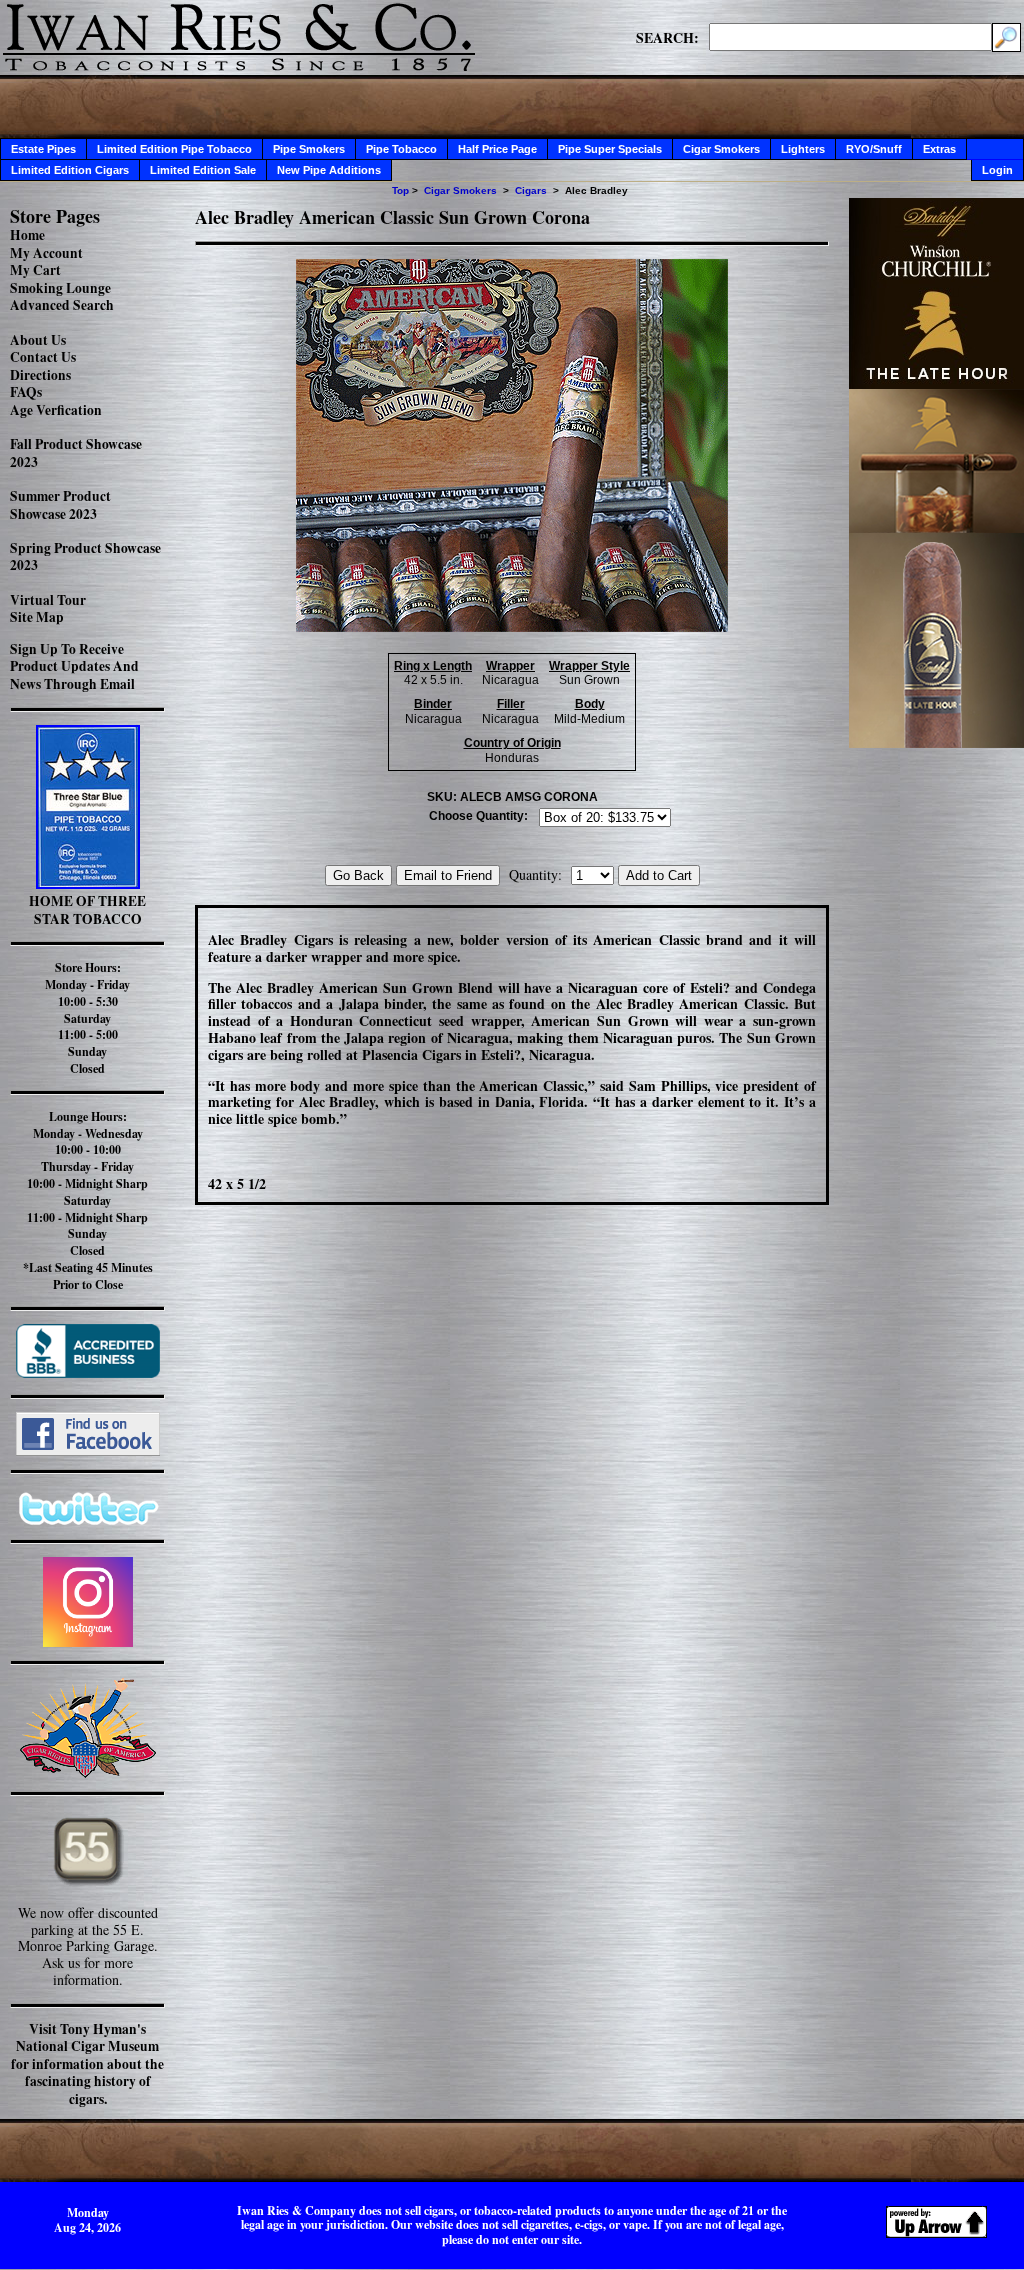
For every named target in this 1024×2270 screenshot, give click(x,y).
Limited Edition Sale (203, 170)
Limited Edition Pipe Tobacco (174, 149)
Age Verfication (56, 410)
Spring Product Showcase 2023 (85, 557)
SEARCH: (667, 37)
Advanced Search (62, 305)
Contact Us (43, 357)
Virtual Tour (48, 600)
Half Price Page (497, 149)
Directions (40, 375)
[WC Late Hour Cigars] (936, 742)
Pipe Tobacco (401, 149)
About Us (38, 340)
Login (997, 170)
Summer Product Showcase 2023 (60, 505)
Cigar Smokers (721, 149)
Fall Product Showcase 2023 (76, 453)
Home (27, 235)
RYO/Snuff (874, 149)
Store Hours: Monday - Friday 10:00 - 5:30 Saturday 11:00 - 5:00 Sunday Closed (87, 1018)
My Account (46, 253)
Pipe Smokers (309, 149)
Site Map (37, 617)
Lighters (803, 149)
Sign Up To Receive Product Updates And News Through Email (74, 666)
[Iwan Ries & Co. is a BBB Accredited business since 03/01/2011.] (88, 1372)
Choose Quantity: (478, 816)
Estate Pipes (43, 149)
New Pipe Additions (329, 170)
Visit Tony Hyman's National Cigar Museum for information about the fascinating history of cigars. (87, 2064)
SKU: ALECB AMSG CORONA (512, 797)
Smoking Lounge (60, 288)
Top (400, 190)
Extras (939, 149)
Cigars (531, 190)
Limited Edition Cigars (70, 170)
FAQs (26, 392)
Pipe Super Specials (610, 149)
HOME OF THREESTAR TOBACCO (87, 910)
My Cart (35, 270)
